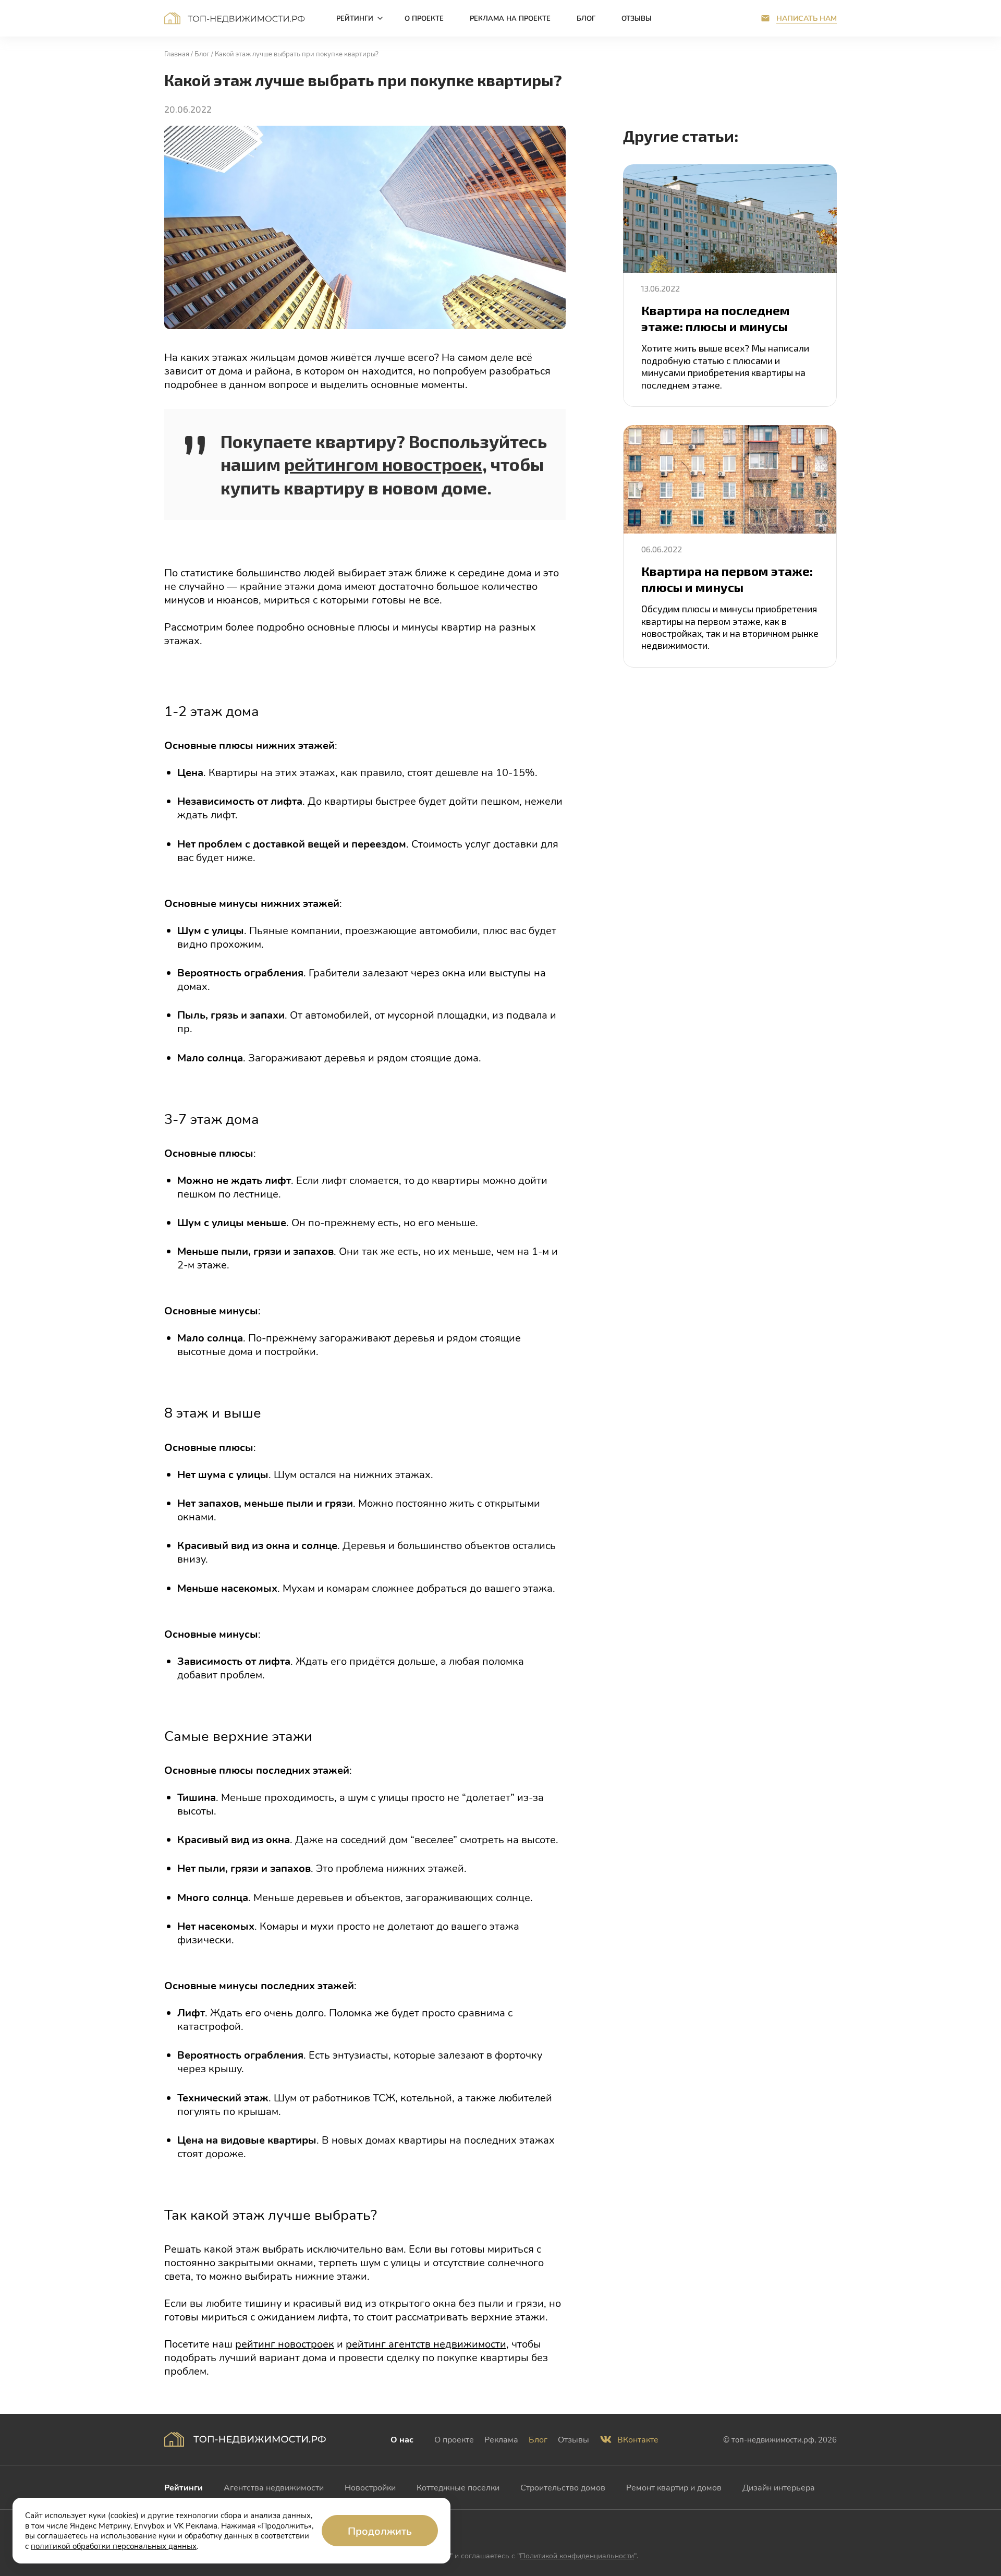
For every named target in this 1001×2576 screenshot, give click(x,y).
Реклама (501, 2439)
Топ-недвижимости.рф (235, 18)
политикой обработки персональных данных (114, 2546)
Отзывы (573, 2439)
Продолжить (380, 2531)
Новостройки (370, 2487)
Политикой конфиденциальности (577, 2555)
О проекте (454, 2439)
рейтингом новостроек (383, 464)
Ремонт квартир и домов (674, 2487)
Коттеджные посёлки (458, 2487)
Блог (538, 2439)
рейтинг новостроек (285, 2343)
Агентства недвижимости (274, 2487)
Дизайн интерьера (779, 2487)
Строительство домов (563, 2487)
